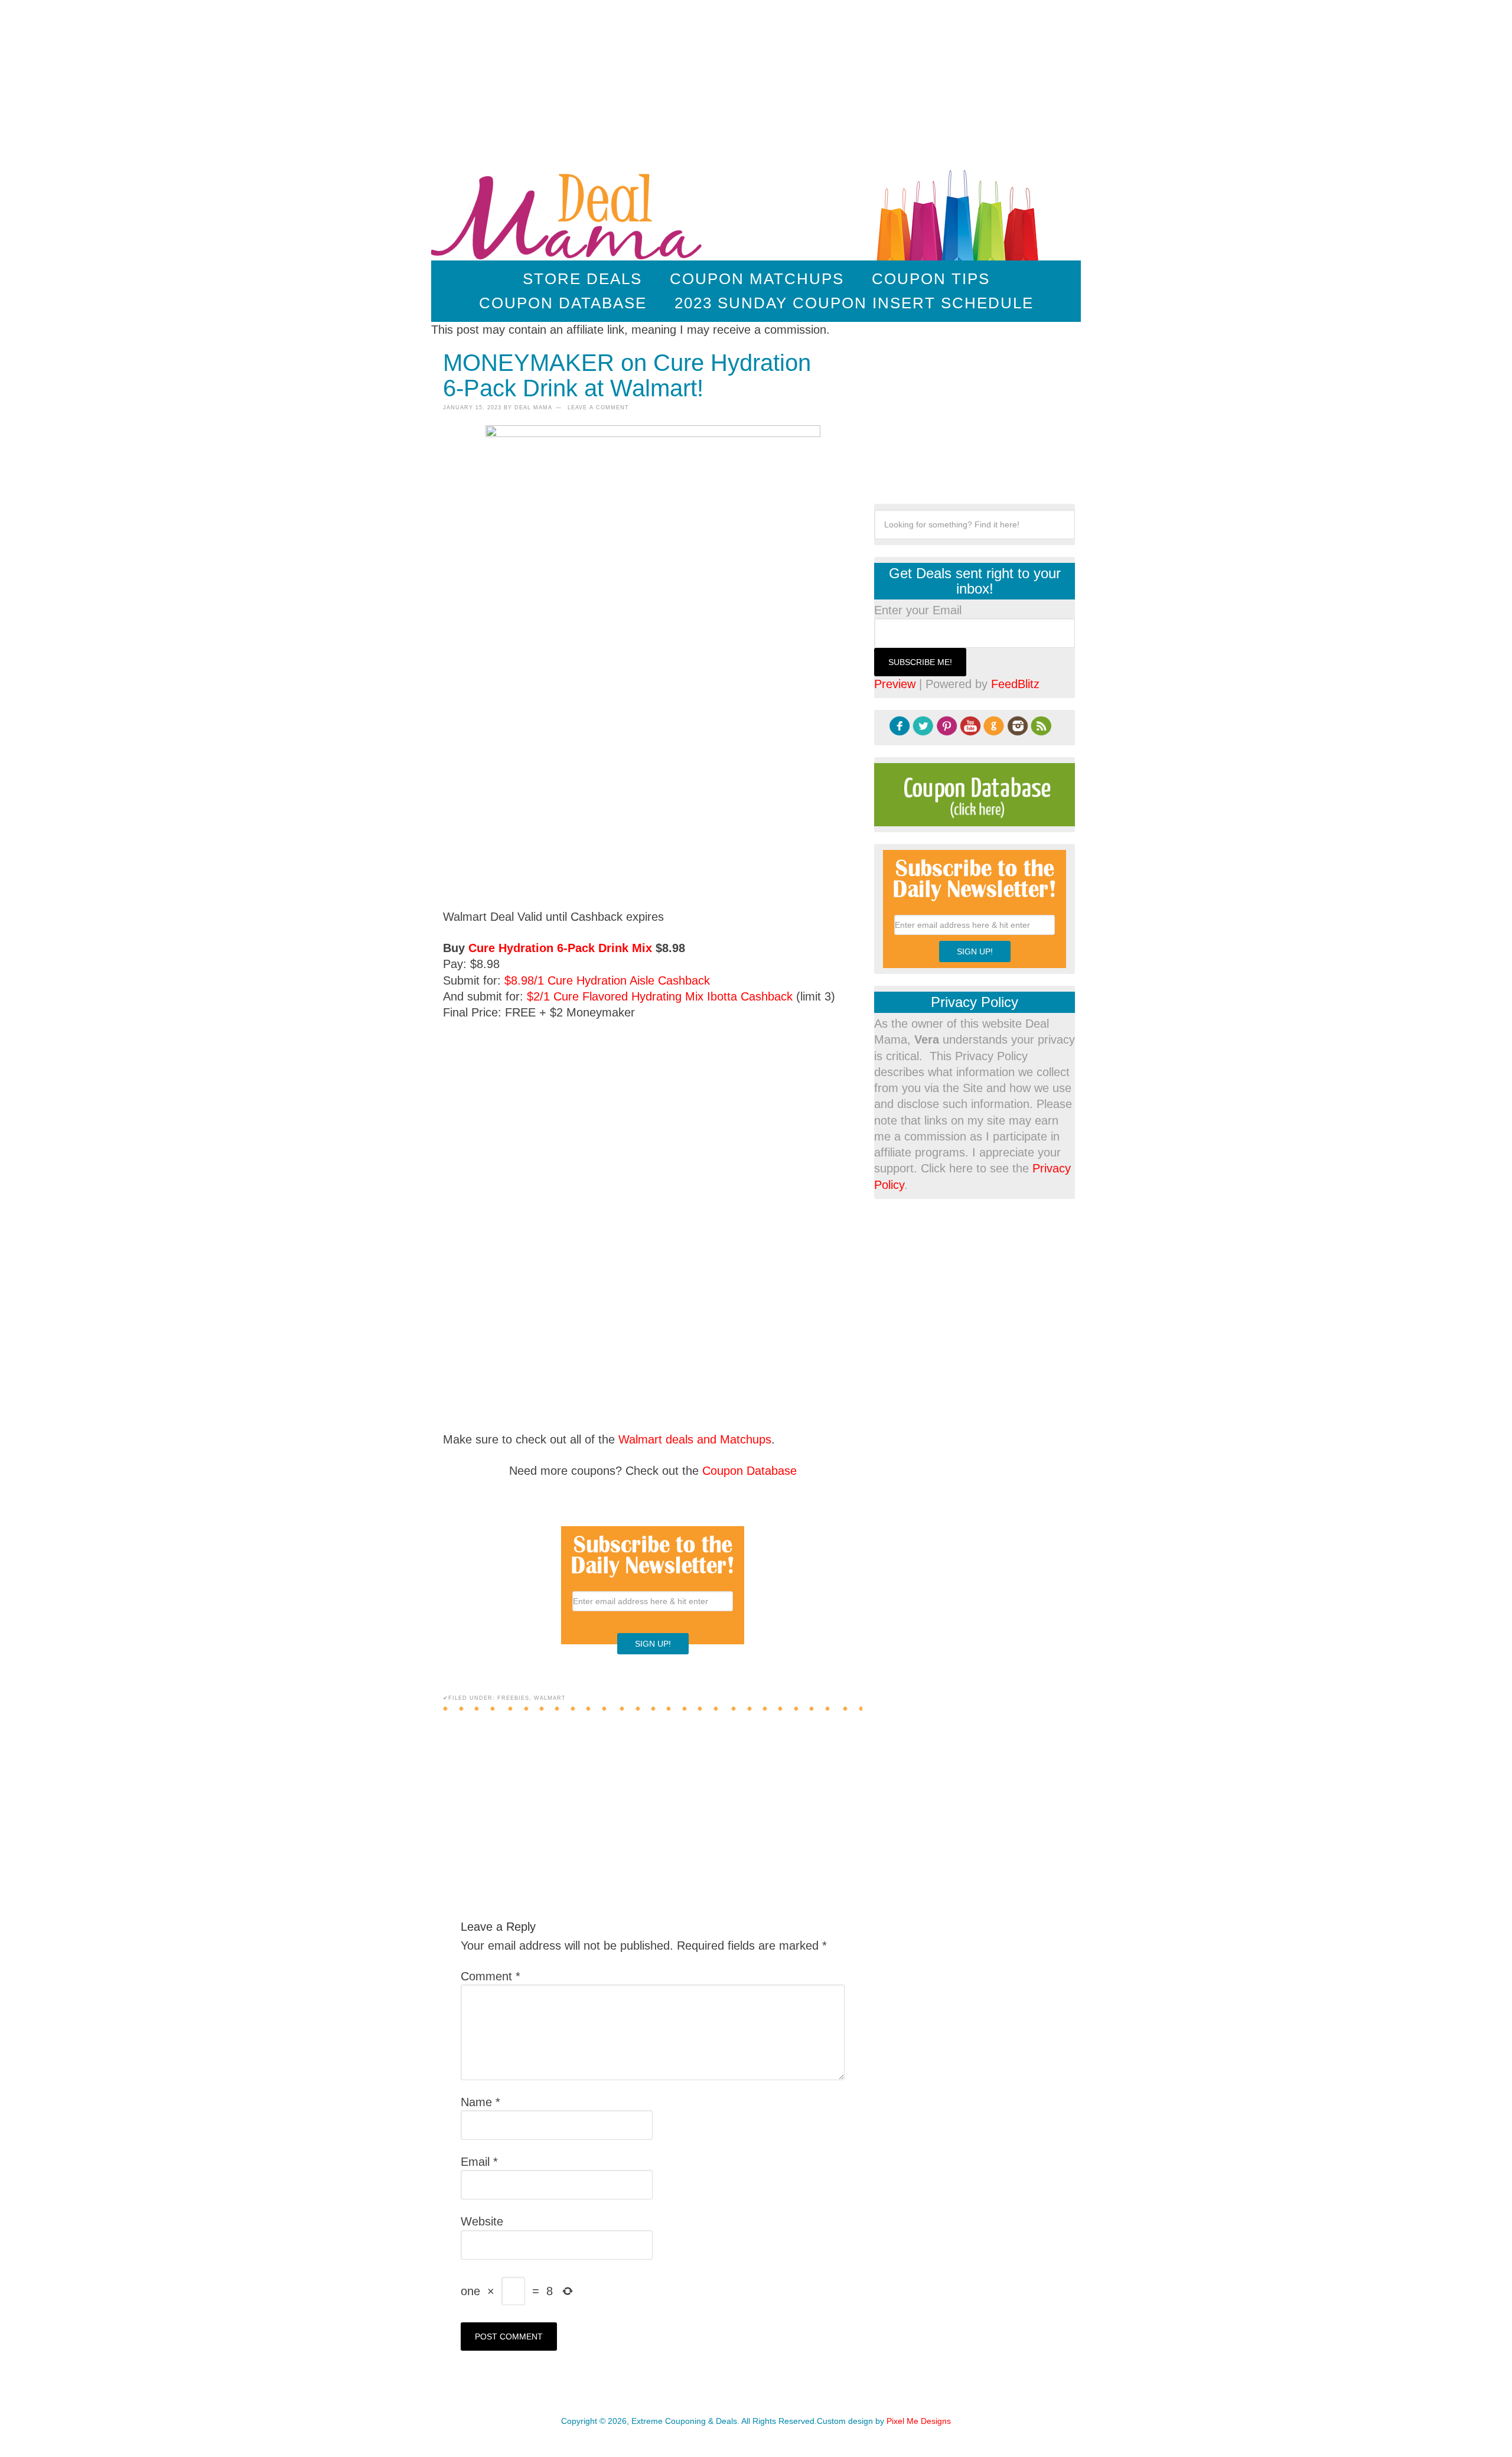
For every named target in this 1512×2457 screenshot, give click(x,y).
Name (480, 2102)
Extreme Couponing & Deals (569, 213)
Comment (491, 1976)
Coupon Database (750, 1471)
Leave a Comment (598, 408)
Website (482, 2221)
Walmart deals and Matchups (695, 1439)
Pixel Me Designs (919, 2421)
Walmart (550, 1698)
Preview (895, 684)
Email (479, 2162)
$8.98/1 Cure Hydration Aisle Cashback (607, 980)
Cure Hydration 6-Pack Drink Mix (560, 948)
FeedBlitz (1015, 684)
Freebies (513, 1698)
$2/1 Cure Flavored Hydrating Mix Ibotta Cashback (660, 996)
